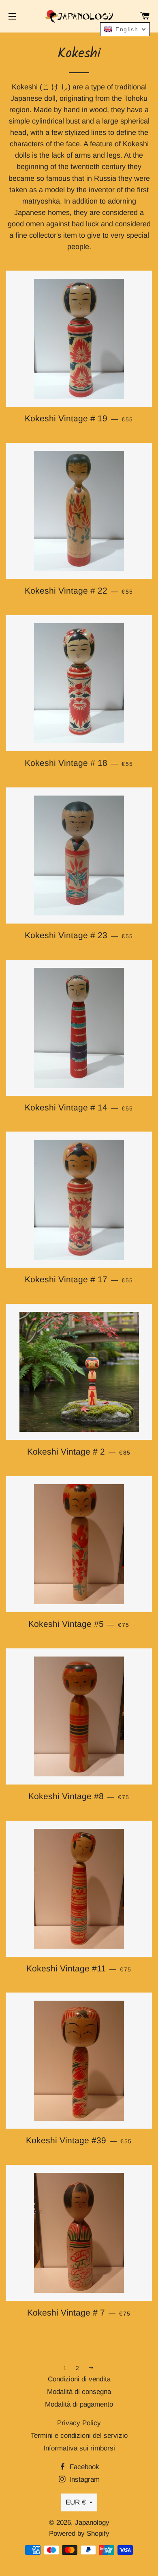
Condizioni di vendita (79, 2379)
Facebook (83, 2467)
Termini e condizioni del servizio (79, 2436)
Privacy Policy (79, 2423)
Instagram (83, 2480)
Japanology (92, 2523)
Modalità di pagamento (79, 2404)
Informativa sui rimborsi (79, 2448)
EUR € (76, 2502)
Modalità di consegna (79, 2392)
